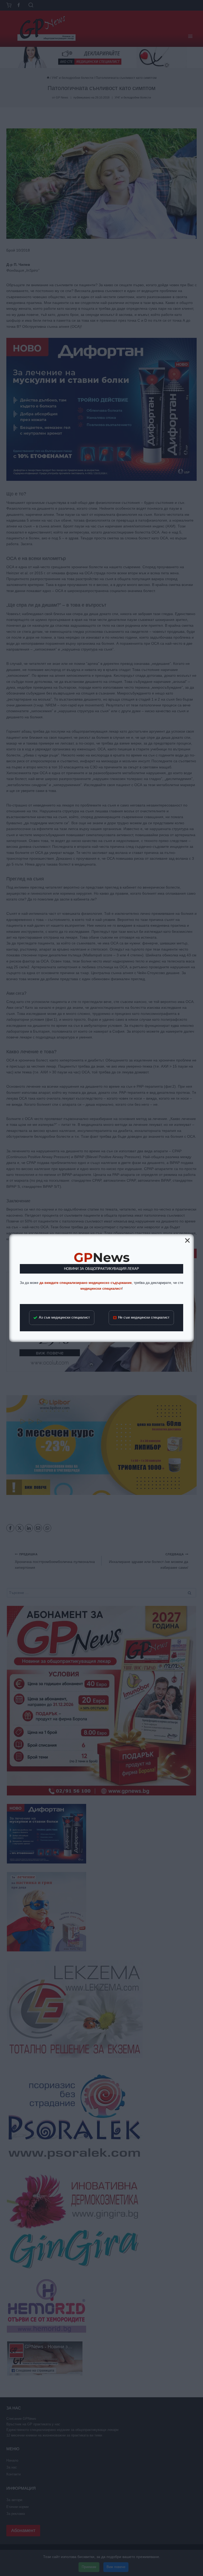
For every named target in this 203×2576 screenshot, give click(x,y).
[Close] (187, 1240)
